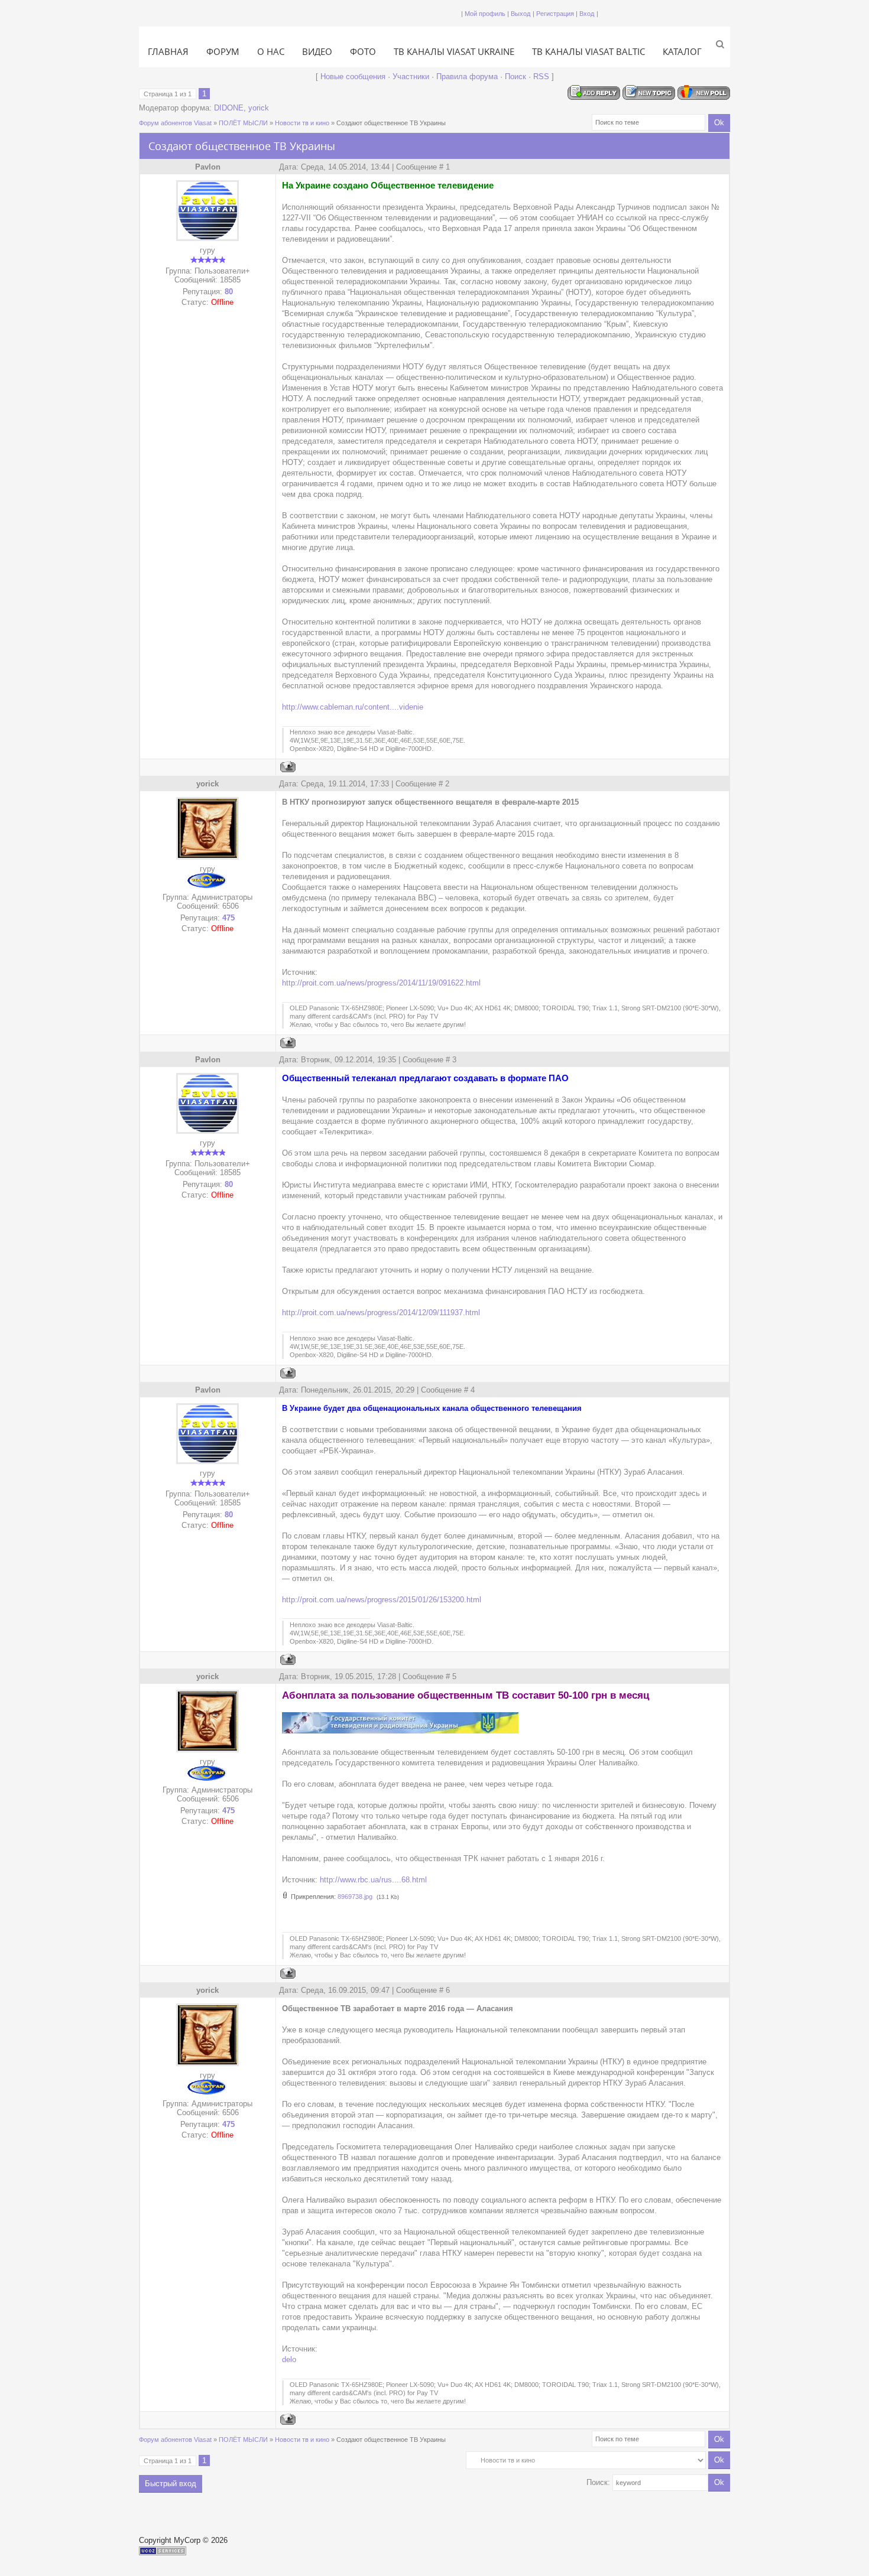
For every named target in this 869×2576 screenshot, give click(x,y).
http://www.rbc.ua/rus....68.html (373, 1880)
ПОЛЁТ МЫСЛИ (243, 123)
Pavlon (208, 167)
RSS (541, 77)
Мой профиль (485, 14)
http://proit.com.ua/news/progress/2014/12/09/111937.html (381, 1313)
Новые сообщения (353, 77)
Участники (411, 77)
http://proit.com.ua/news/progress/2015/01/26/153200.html (382, 1600)
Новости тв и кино (302, 123)
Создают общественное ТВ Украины (391, 123)
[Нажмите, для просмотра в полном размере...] (400, 1731)
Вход (587, 14)
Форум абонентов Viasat (175, 123)
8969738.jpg (355, 1897)
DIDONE (229, 108)
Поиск (515, 77)
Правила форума (467, 77)
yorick (259, 108)
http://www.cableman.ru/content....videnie (353, 707)
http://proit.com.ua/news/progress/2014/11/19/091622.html (381, 983)
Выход (521, 14)
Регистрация (555, 14)
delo (289, 2359)
